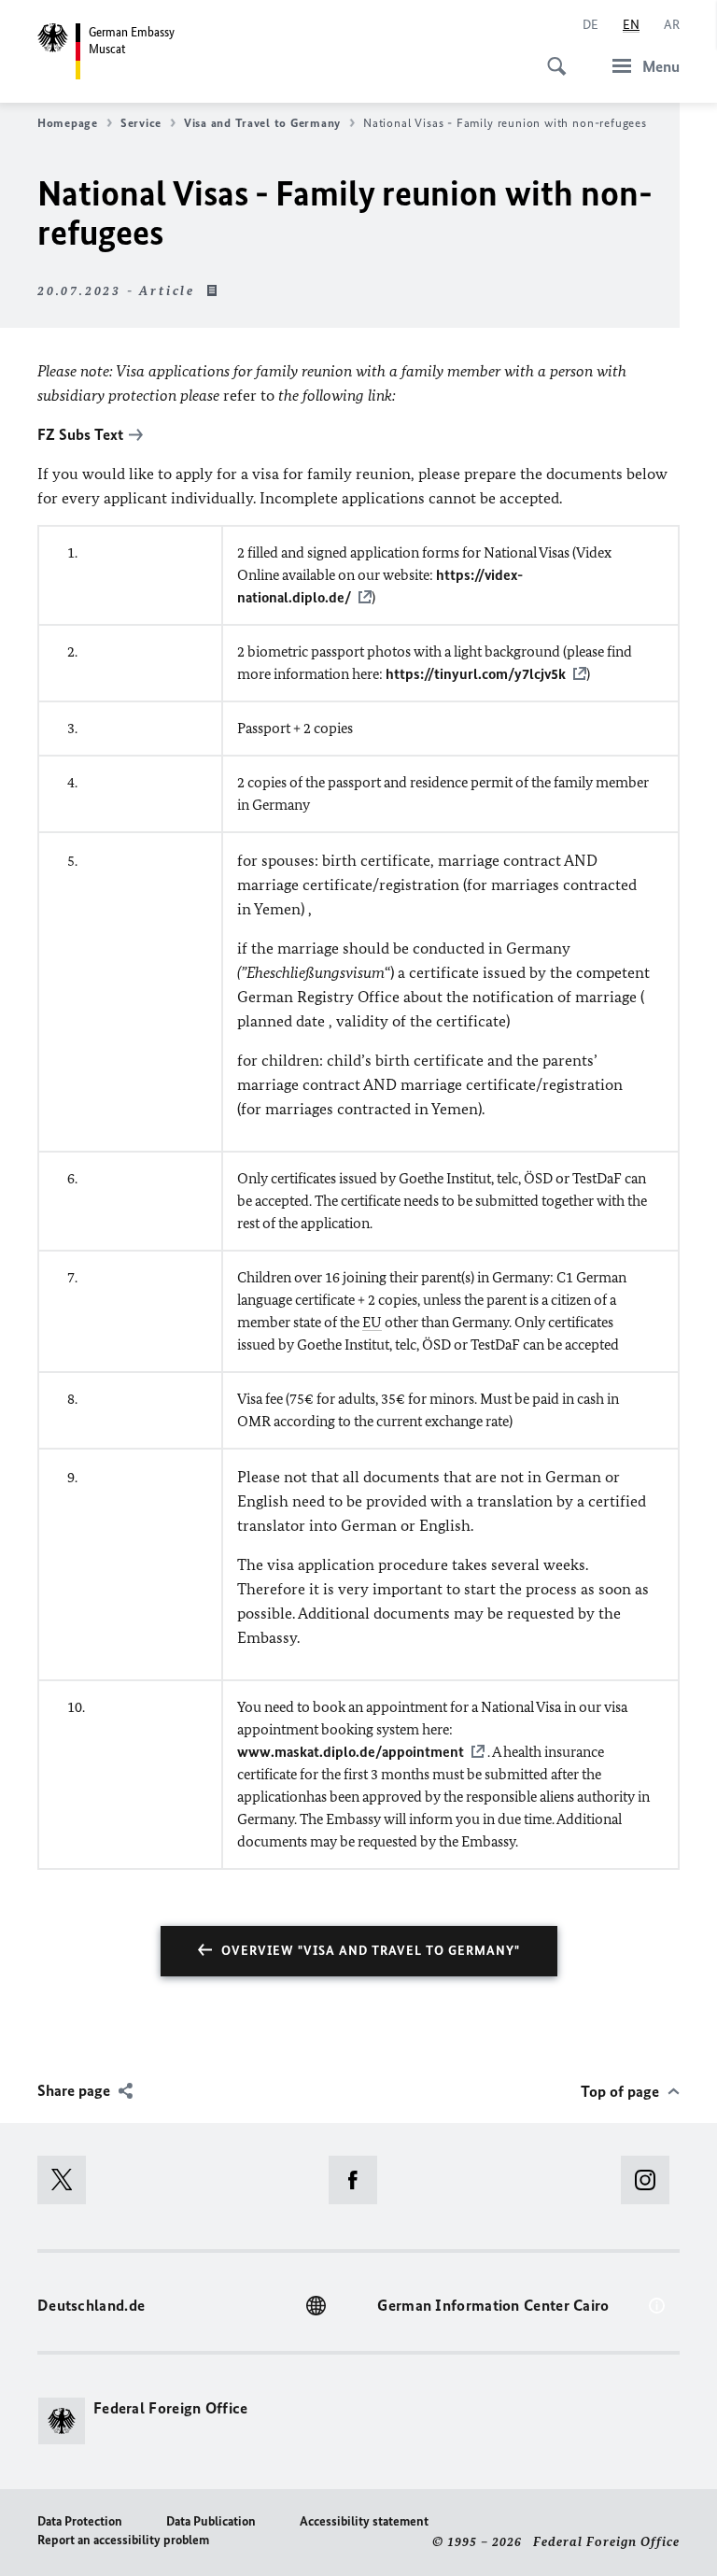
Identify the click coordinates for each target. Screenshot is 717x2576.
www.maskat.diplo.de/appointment (351, 1752)
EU (372, 1322)
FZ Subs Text (80, 434)
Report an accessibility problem (123, 2540)
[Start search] (551, 56)
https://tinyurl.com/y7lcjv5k (476, 674)
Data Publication (211, 2521)
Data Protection (80, 2521)
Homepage (68, 123)
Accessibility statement (364, 2521)
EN (631, 25)
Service (141, 123)
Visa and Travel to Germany (262, 123)
